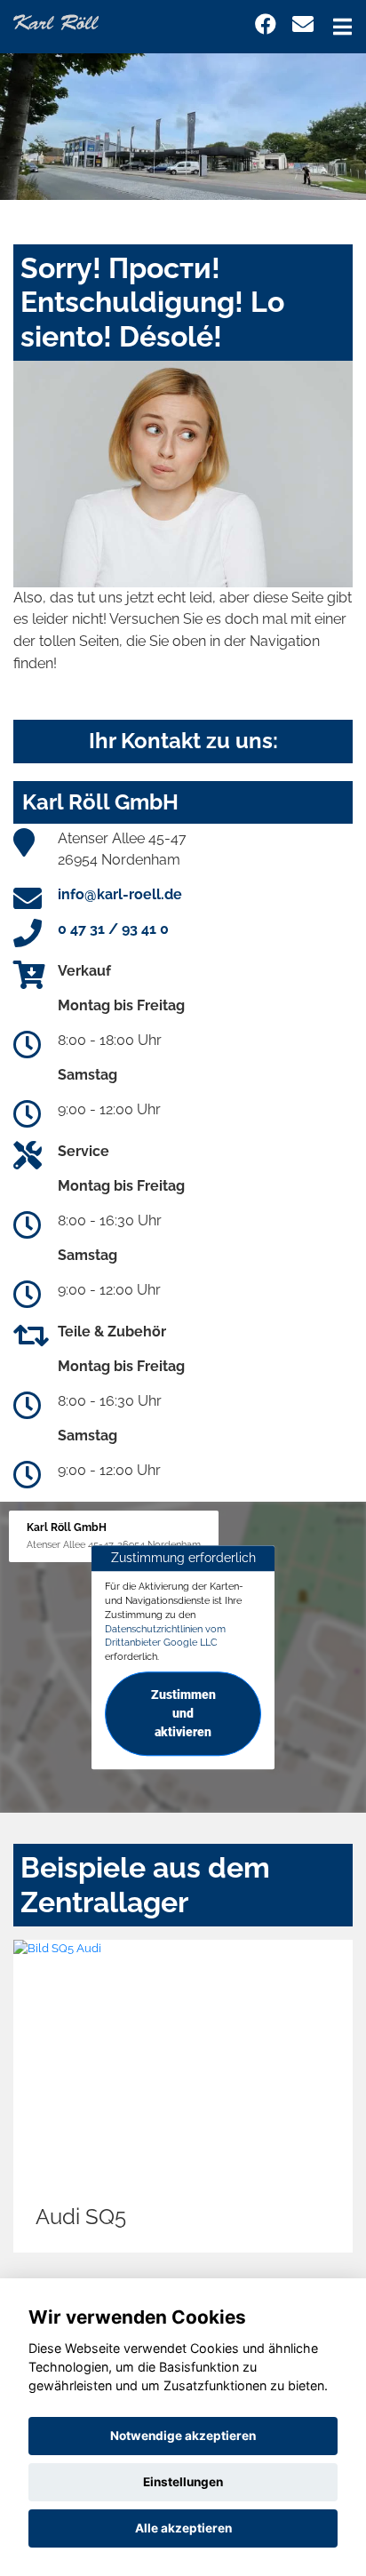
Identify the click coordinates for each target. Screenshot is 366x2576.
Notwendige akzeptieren (183, 2436)
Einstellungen (183, 2482)
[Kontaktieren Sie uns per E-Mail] (303, 24)
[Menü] (342, 27)
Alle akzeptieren (183, 2528)
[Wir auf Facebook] (266, 24)
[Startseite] (56, 21)
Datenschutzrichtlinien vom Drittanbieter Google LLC (165, 1636)
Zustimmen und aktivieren (183, 1713)
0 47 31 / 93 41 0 (113, 929)
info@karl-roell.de (120, 894)
